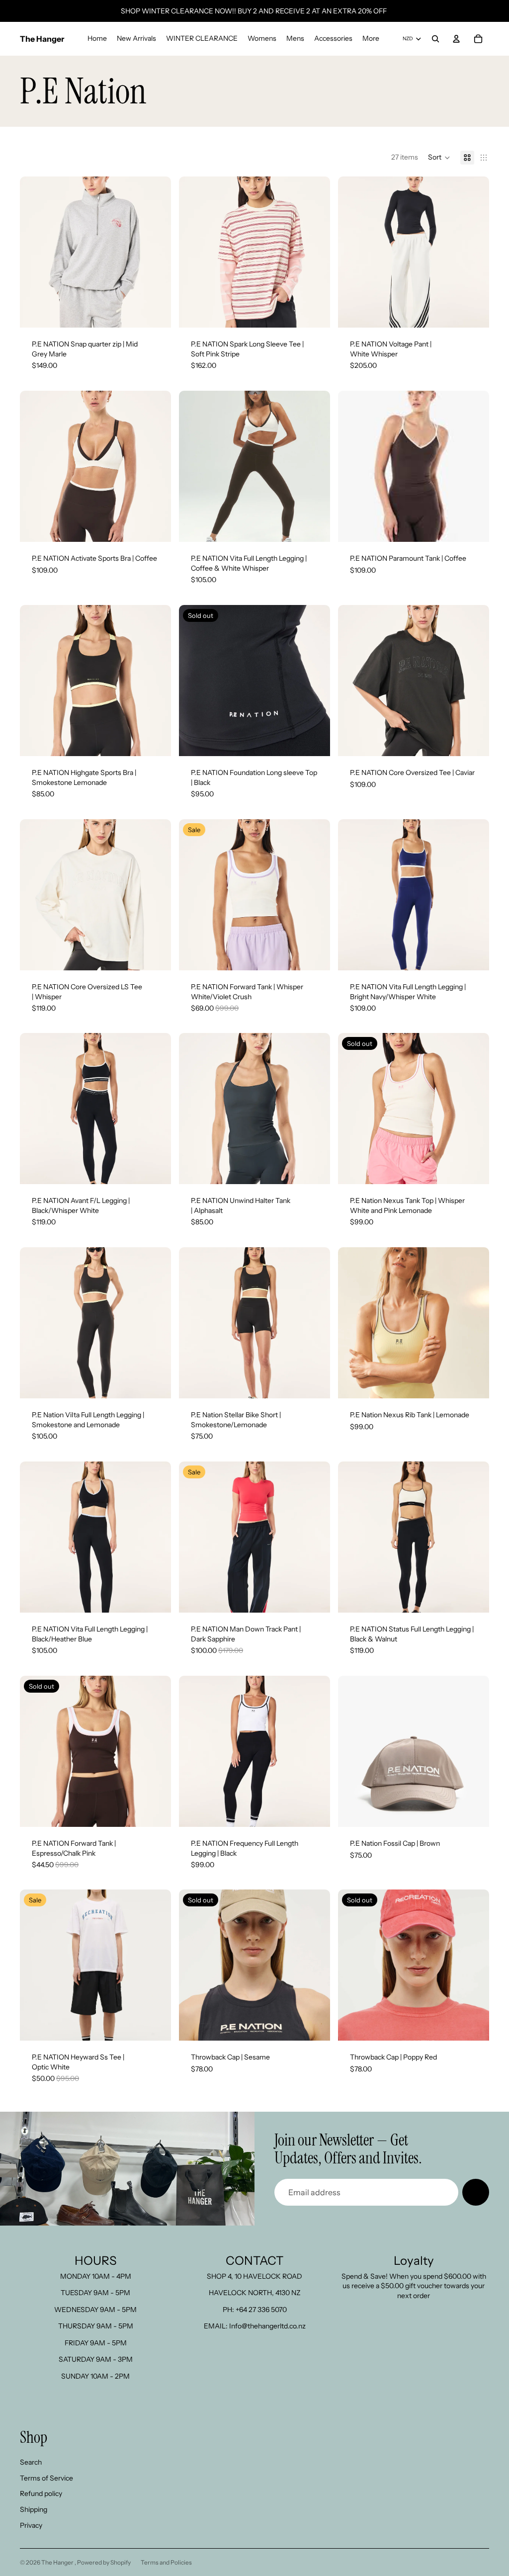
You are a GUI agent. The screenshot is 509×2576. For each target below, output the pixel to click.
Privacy (31, 2525)
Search (31, 2462)
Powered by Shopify (104, 2562)
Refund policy (41, 2493)
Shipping (34, 2509)
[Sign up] (476, 2192)
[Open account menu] (456, 39)
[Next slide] (156, 252)
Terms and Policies (166, 2562)
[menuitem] (371, 39)
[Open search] (435, 39)
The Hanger (58, 2562)
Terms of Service (46, 2478)
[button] (439, 158)
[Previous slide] (35, 252)
